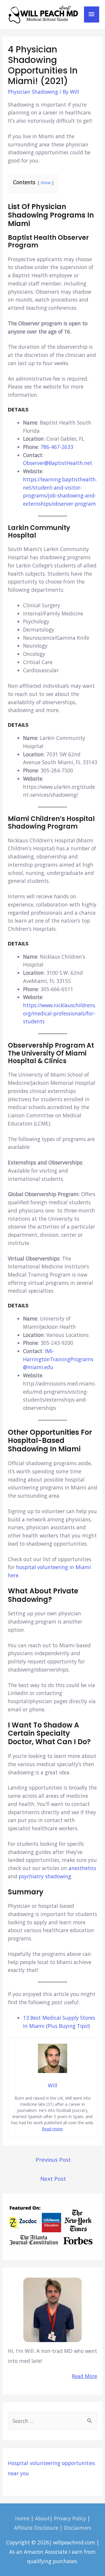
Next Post (53, 2179)
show (46, 183)
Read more (52, 2129)
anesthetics (82, 1868)
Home (22, 2518)
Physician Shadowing (33, 92)
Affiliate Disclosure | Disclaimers (53, 2528)
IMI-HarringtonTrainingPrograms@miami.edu (58, 1359)
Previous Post (53, 2160)
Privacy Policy (70, 2518)
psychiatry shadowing (45, 1876)
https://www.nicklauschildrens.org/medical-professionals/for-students (60, 1013)
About (42, 2518)
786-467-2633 (57, 447)
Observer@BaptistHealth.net (58, 463)
